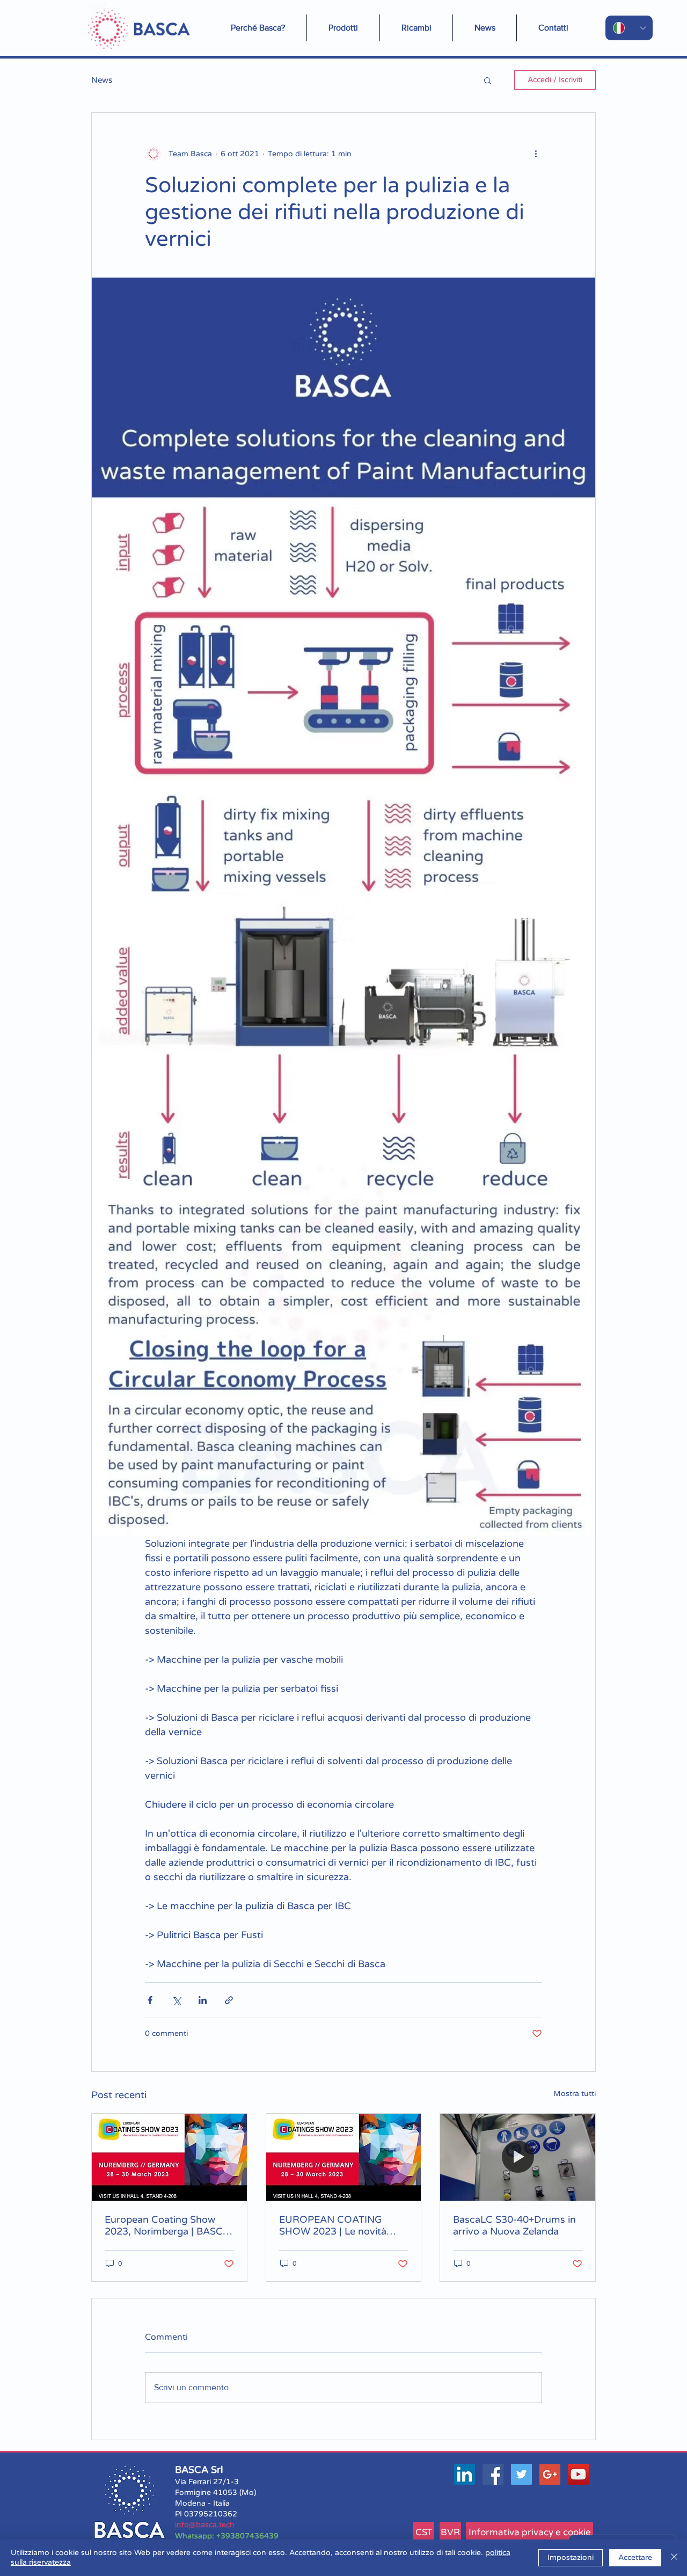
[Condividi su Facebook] (150, 2000)
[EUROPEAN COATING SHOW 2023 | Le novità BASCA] (344, 2157)
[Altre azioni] (536, 154)
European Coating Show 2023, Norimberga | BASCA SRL (167, 2225)
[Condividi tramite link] (229, 2000)
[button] (485, 28)
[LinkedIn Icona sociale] (465, 2474)
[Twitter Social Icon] (521, 2474)
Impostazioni (571, 2557)
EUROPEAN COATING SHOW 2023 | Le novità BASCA (333, 2225)
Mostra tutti (575, 2094)
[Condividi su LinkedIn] (203, 2000)
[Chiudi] (674, 2558)
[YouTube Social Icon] (578, 2474)
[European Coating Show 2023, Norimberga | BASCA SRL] (169, 2157)
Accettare (635, 2557)
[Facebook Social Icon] (493, 2474)
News (102, 80)
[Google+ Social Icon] (550, 2474)
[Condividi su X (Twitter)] (176, 2000)
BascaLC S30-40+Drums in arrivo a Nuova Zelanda (514, 2225)
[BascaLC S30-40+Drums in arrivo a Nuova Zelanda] (518, 2157)
